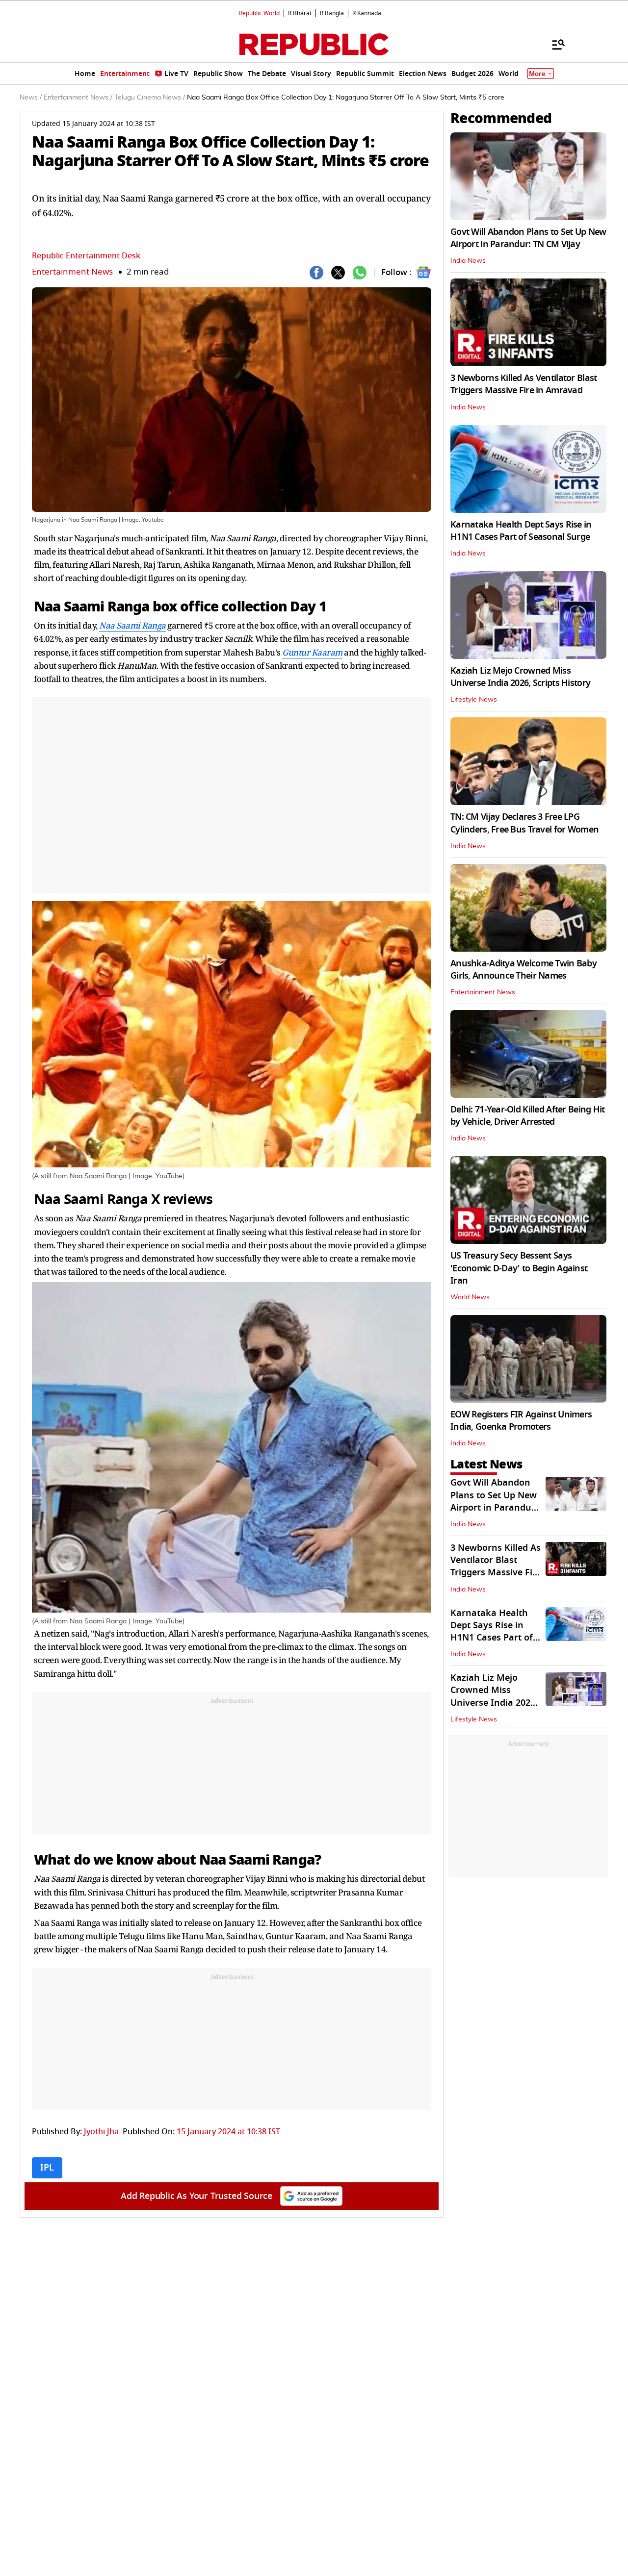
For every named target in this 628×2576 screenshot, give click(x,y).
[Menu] (553, 44)
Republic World (259, 13)
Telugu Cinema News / (150, 98)
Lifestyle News (474, 700)
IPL (47, 2168)
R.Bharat (300, 13)
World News (470, 1297)
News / (31, 98)
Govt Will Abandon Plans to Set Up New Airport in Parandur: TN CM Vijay (528, 238)
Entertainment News (72, 272)
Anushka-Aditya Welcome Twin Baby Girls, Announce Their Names (523, 970)
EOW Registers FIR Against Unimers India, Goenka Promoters (521, 1421)
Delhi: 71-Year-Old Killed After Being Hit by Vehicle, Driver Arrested (527, 1116)
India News (468, 261)
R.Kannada (367, 13)
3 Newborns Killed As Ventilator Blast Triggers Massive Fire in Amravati (523, 384)
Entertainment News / (78, 98)
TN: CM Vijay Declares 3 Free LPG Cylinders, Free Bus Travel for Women (524, 823)
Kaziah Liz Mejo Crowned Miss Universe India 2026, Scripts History (520, 677)
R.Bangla (332, 13)
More (537, 74)
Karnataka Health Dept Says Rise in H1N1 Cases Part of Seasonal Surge (521, 531)
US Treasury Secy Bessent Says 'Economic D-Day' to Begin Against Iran (519, 1268)
